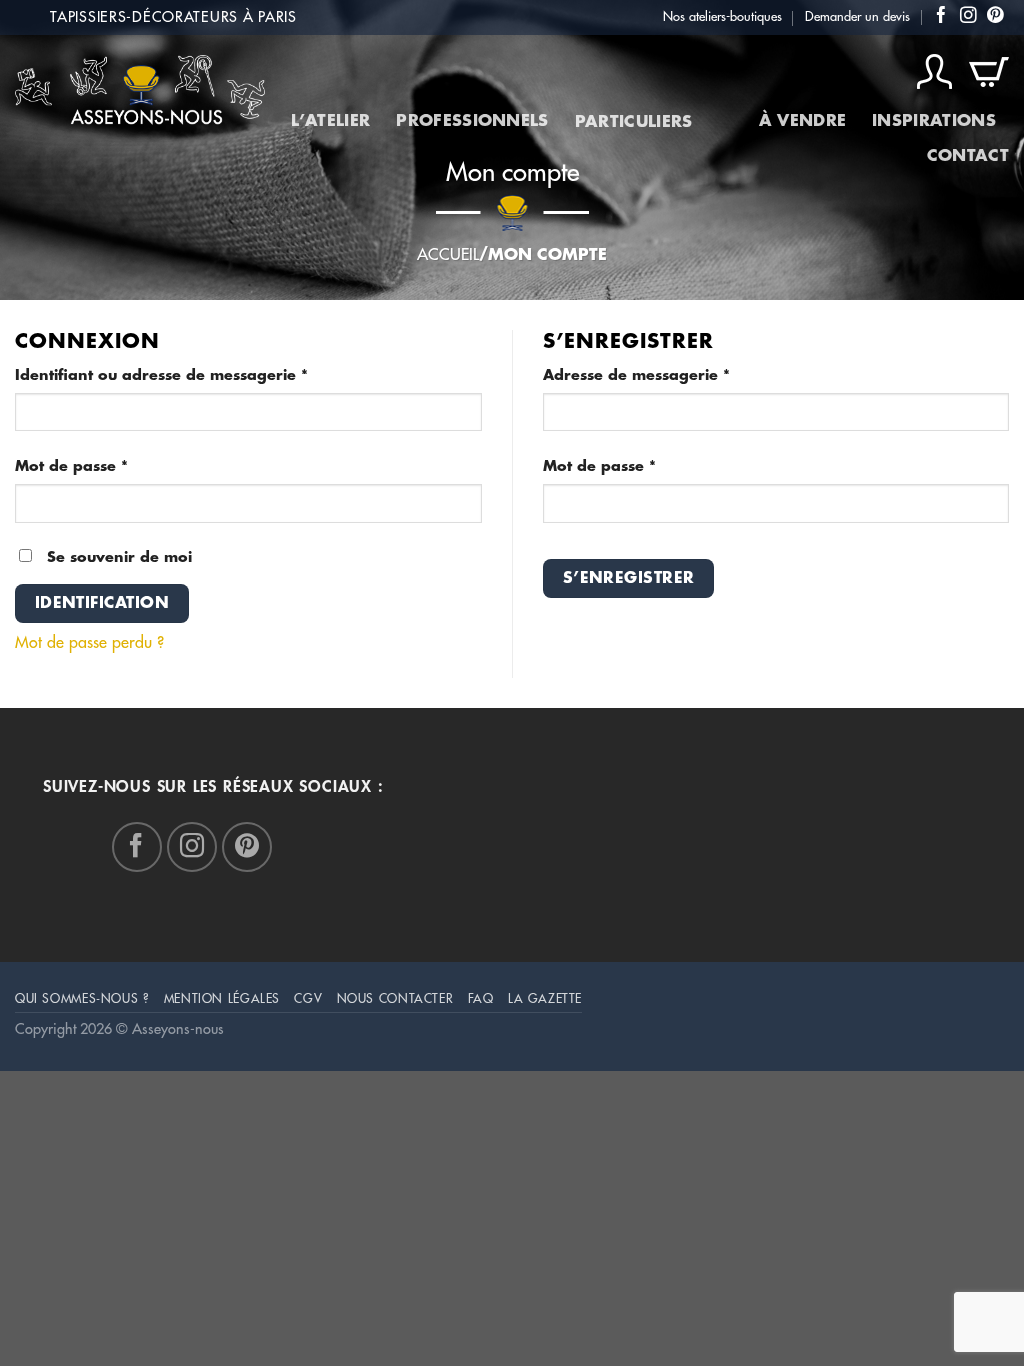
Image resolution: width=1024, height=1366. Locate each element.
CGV (308, 999)
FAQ (481, 999)
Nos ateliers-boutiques (722, 16)
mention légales (222, 999)
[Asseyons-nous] (140, 89)
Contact (968, 156)
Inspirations (934, 121)
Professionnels (472, 121)
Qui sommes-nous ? (82, 999)
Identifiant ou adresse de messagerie (204, 375)
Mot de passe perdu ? (89, 643)
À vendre (803, 121)
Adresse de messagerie (679, 375)
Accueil (448, 255)
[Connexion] (935, 72)
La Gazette (545, 999)
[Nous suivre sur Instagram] (968, 16)
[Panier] (989, 72)
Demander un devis (857, 16)
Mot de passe (114, 466)
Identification (102, 603)
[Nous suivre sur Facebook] (941, 16)
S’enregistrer (629, 578)
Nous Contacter (395, 999)
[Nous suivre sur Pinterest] (995, 16)
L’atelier (330, 121)
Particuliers (634, 122)
